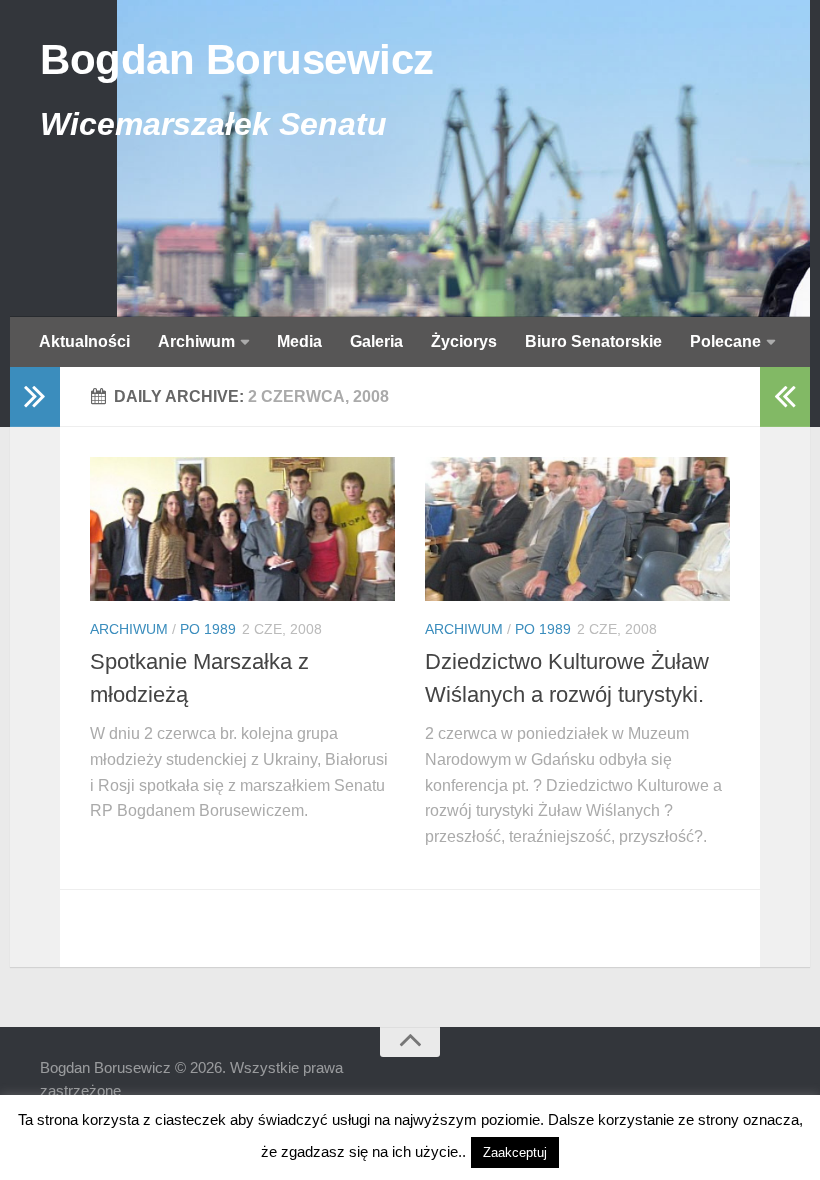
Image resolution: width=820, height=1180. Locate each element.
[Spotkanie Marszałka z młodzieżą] (242, 529)
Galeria (376, 341)
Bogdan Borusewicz (237, 59)
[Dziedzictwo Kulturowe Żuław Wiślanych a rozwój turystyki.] (577, 529)
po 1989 (208, 629)
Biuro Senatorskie (593, 341)
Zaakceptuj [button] (515, 1152)
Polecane (725, 341)
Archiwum (196, 341)
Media (299, 341)
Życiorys (464, 341)
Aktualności (84, 341)
